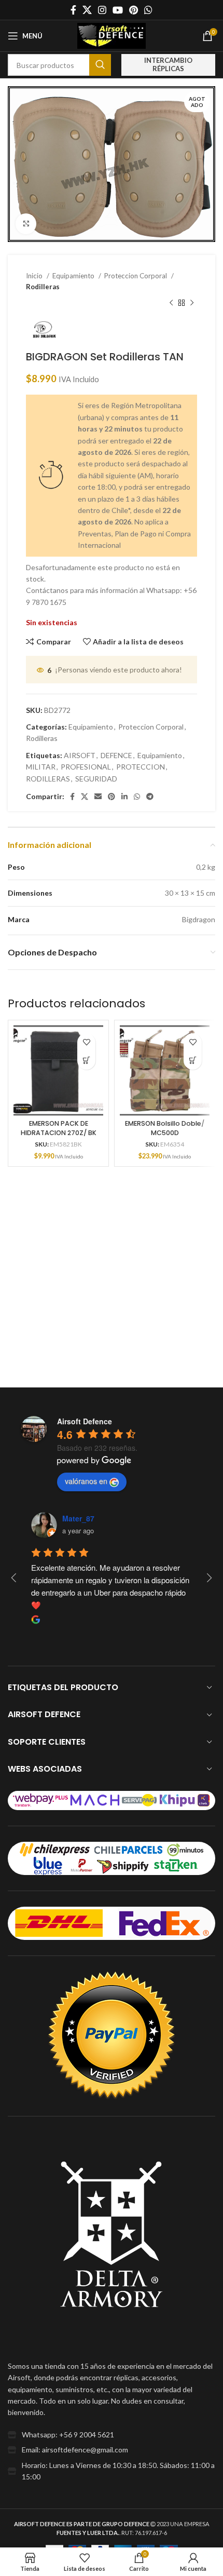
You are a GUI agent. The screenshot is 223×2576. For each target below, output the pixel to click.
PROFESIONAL (86, 767)
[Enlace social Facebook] (73, 10)
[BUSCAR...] (100, 65)
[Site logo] (112, 35)
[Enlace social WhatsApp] (148, 10)
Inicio (35, 276)
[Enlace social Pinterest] (134, 10)
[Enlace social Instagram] (102, 10)
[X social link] (87, 10)
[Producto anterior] (171, 303)
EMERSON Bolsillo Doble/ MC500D (165, 1128)
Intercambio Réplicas (168, 64)
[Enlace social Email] (98, 797)
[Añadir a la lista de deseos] (86, 1042)
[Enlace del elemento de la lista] (112, 2435)
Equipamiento (74, 276)
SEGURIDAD (96, 779)
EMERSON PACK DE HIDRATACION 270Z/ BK (59, 1128)
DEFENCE (116, 755)
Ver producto (86, 1061)
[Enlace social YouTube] (118, 10)
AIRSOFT (80, 755)
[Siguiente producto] (192, 303)
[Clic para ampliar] (26, 224)
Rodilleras (43, 287)
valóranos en (86, 1481)
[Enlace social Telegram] (150, 797)
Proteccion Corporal (136, 276)
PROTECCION (141, 767)
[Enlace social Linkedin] (124, 797)
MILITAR (41, 767)
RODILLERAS (48, 779)
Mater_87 (78, 1518)
